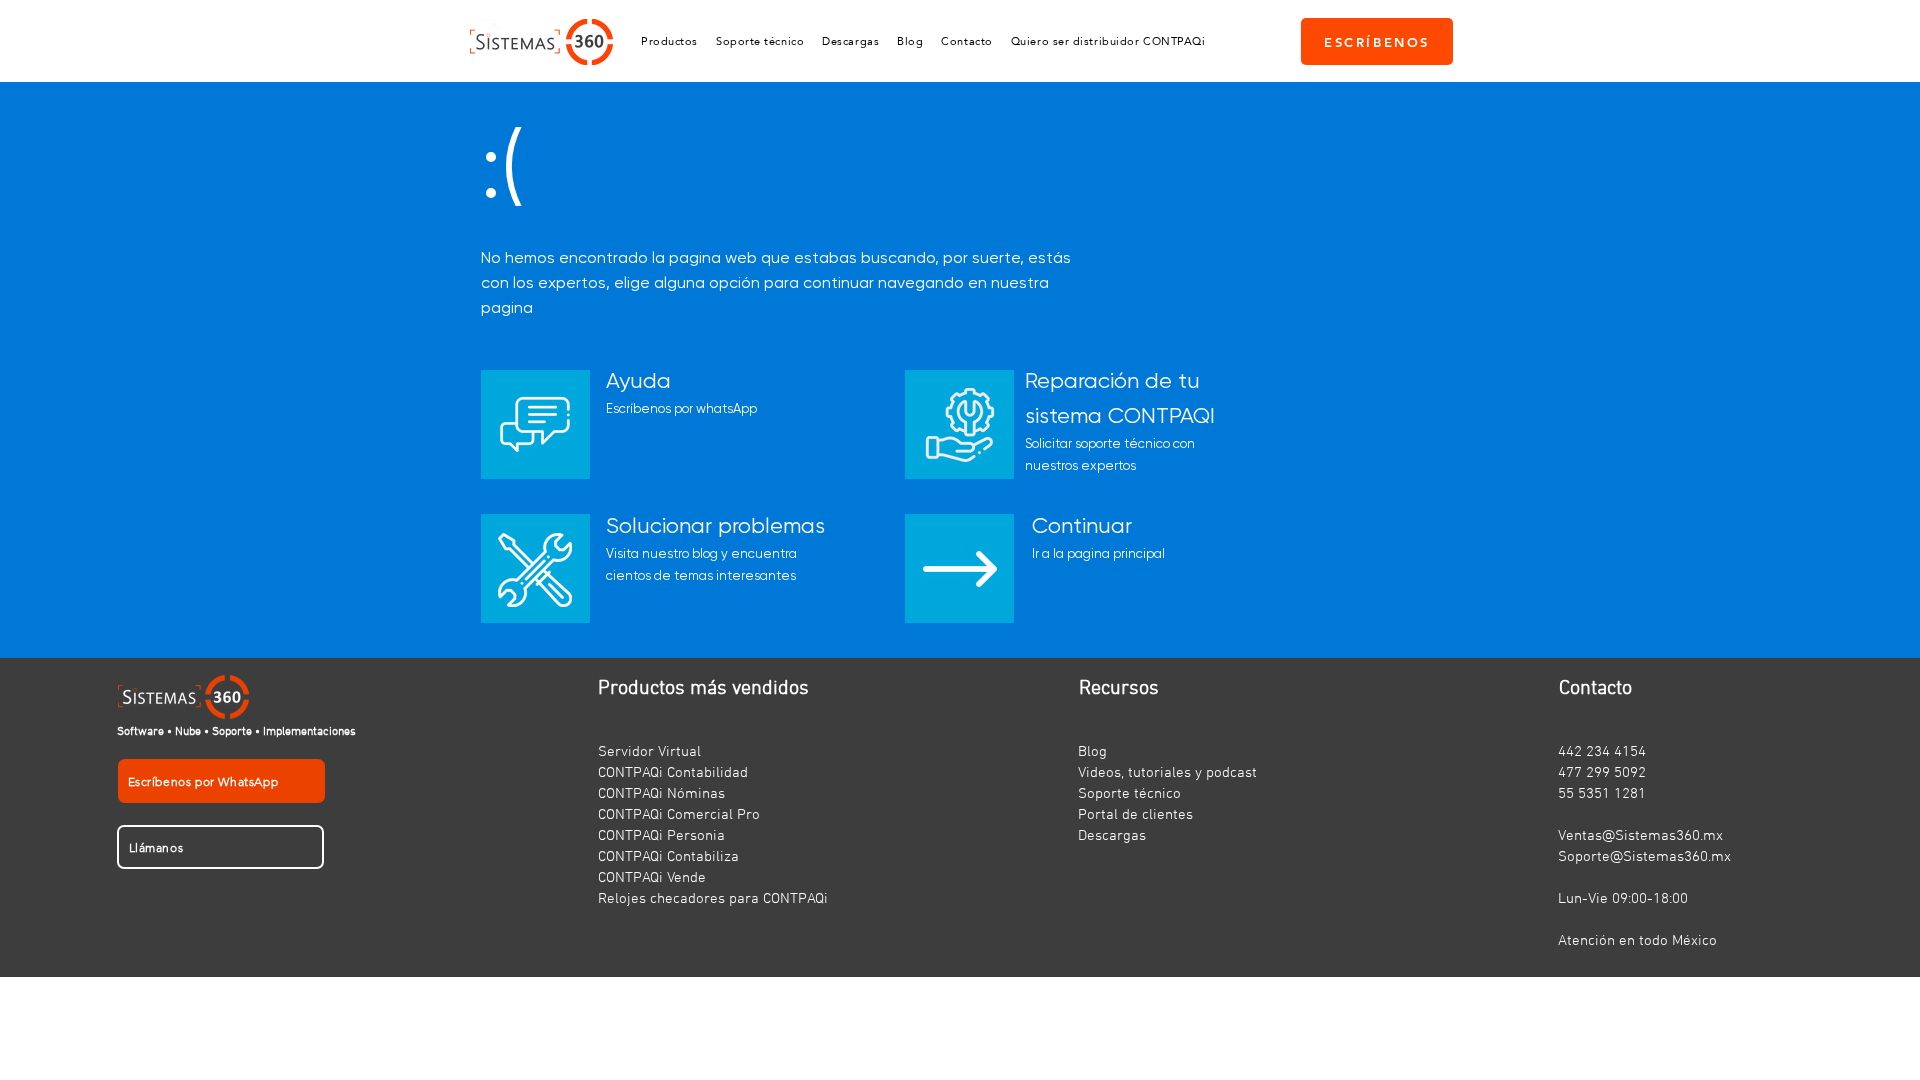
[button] (669, 41)
